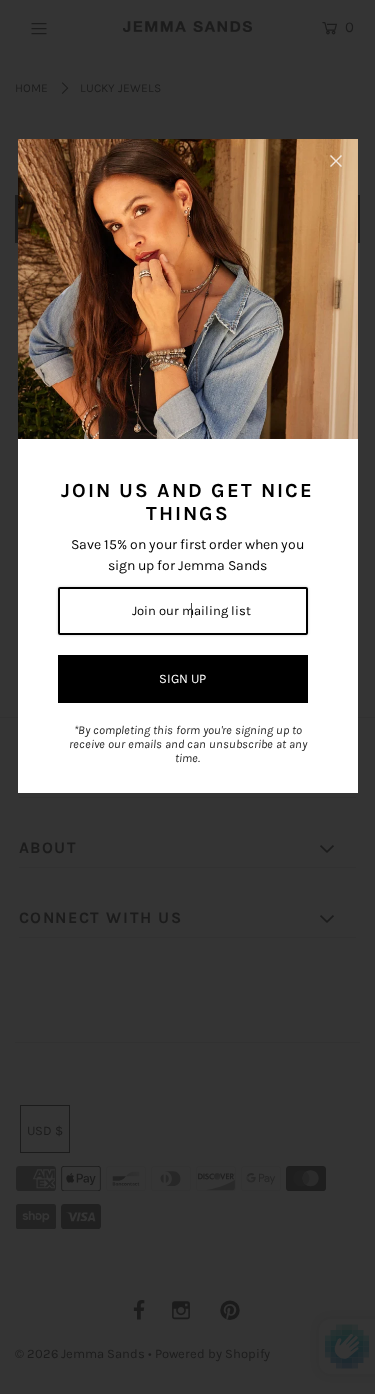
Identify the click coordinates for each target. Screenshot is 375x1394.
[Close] (336, 161)
